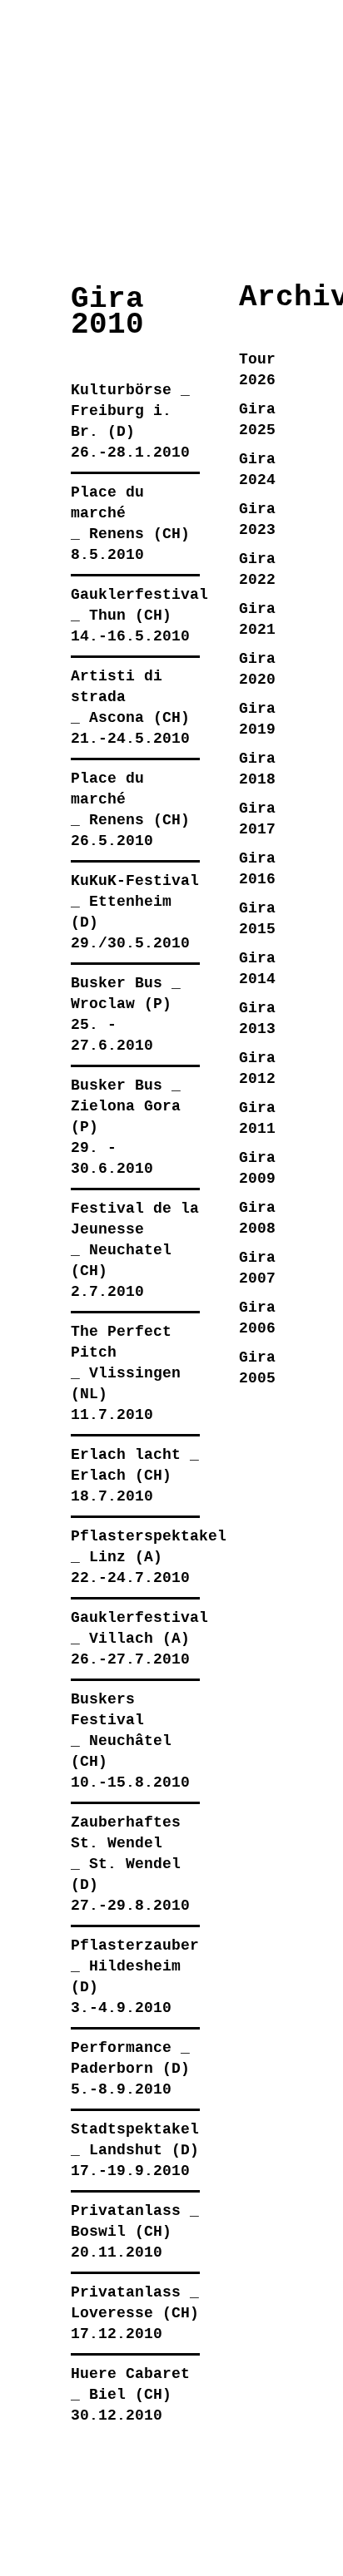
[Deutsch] (166, 129)
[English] (212, 129)
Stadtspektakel (135, 2129)
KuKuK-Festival (135, 881)
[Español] (259, 129)
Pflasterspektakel (149, 1536)
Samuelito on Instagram (85, 2550)
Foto (144, 206)
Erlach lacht (126, 1455)
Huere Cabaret (130, 2374)
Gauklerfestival (139, 595)
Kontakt (307, 206)
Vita (253, 206)
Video (90, 206)
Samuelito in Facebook (44, 2550)
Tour (199, 206)
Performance (121, 2048)
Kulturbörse (121, 390)
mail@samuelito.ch (109, 2514)
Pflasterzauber (135, 1946)
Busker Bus (117, 983)
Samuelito (117, 36)
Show (35, 206)
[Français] (306, 129)
